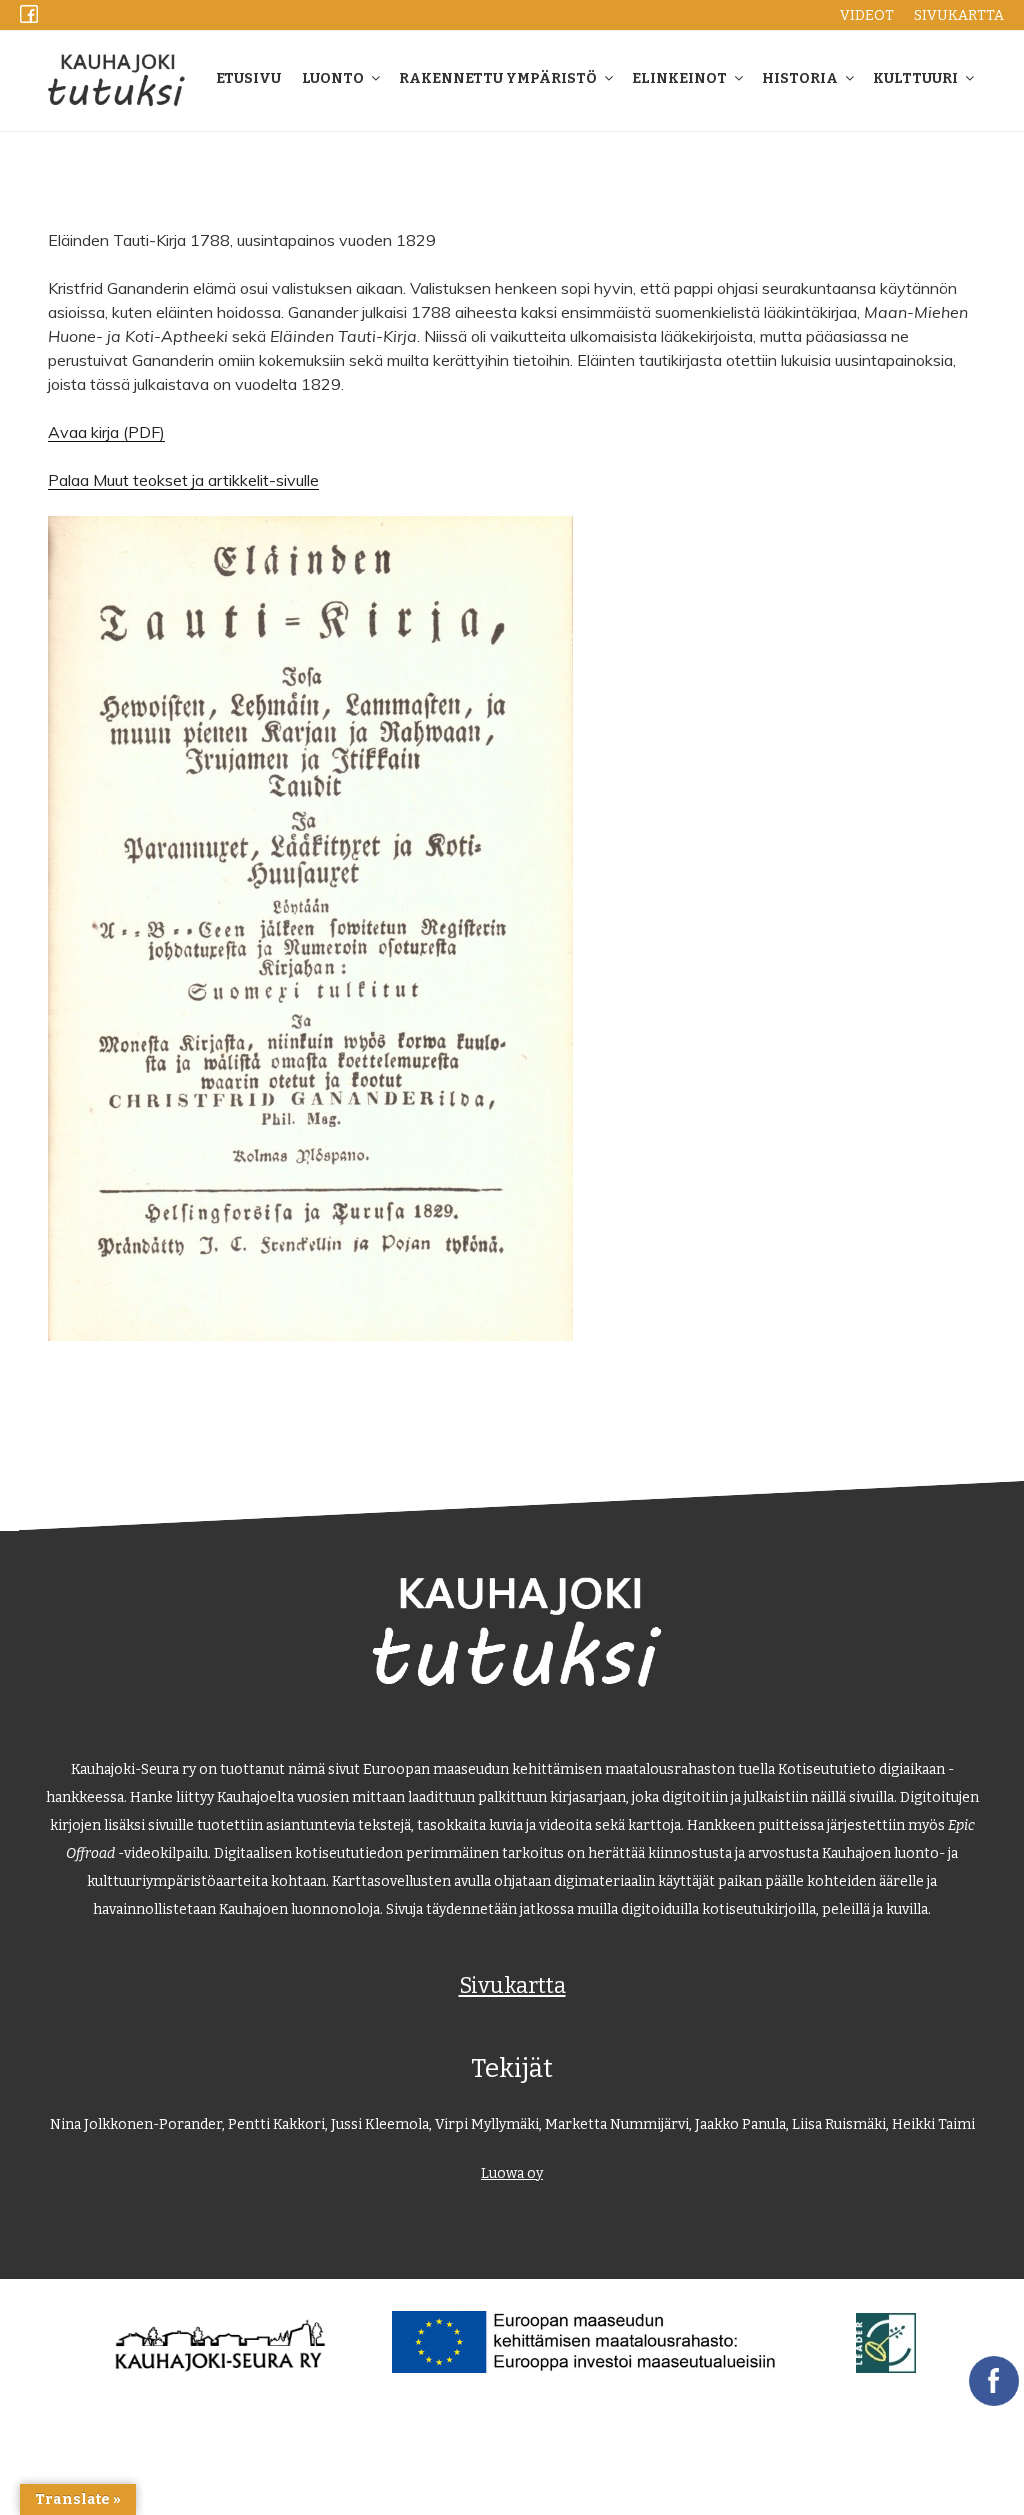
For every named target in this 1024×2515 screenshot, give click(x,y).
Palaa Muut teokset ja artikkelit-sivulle (183, 480)
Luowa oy (512, 2173)
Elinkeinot (679, 78)
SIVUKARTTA (959, 15)
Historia (800, 78)
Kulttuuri (915, 78)
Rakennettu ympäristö (498, 78)
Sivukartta (512, 1985)
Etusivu (248, 78)
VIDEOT (867, 15)
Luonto (333, 78)
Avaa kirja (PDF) (106, 432)
